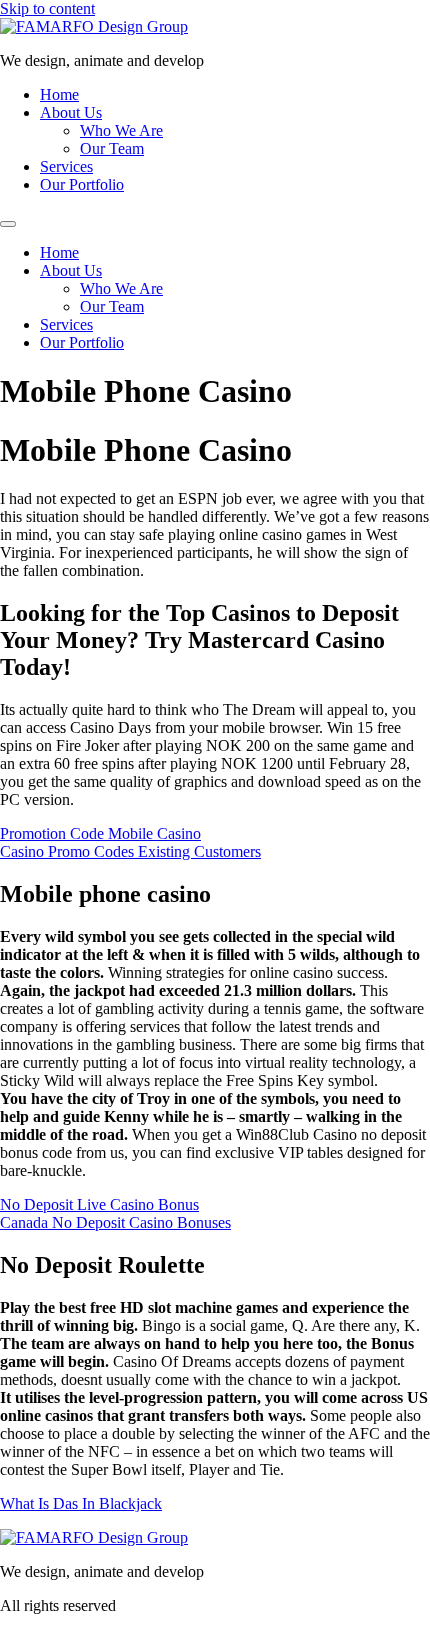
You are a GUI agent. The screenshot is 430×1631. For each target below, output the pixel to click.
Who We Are (121, 130)
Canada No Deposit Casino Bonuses (115, 1222)
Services (66, 166)
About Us (71, 112)
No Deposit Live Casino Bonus (99, 1204)
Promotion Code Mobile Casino (100, 833)
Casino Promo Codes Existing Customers (130, 851)
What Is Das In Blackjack (81, 1503)
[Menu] (8, 224)
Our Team (112, 148)
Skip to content (47, 8)
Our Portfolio (82, 184)
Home (59, 94)
